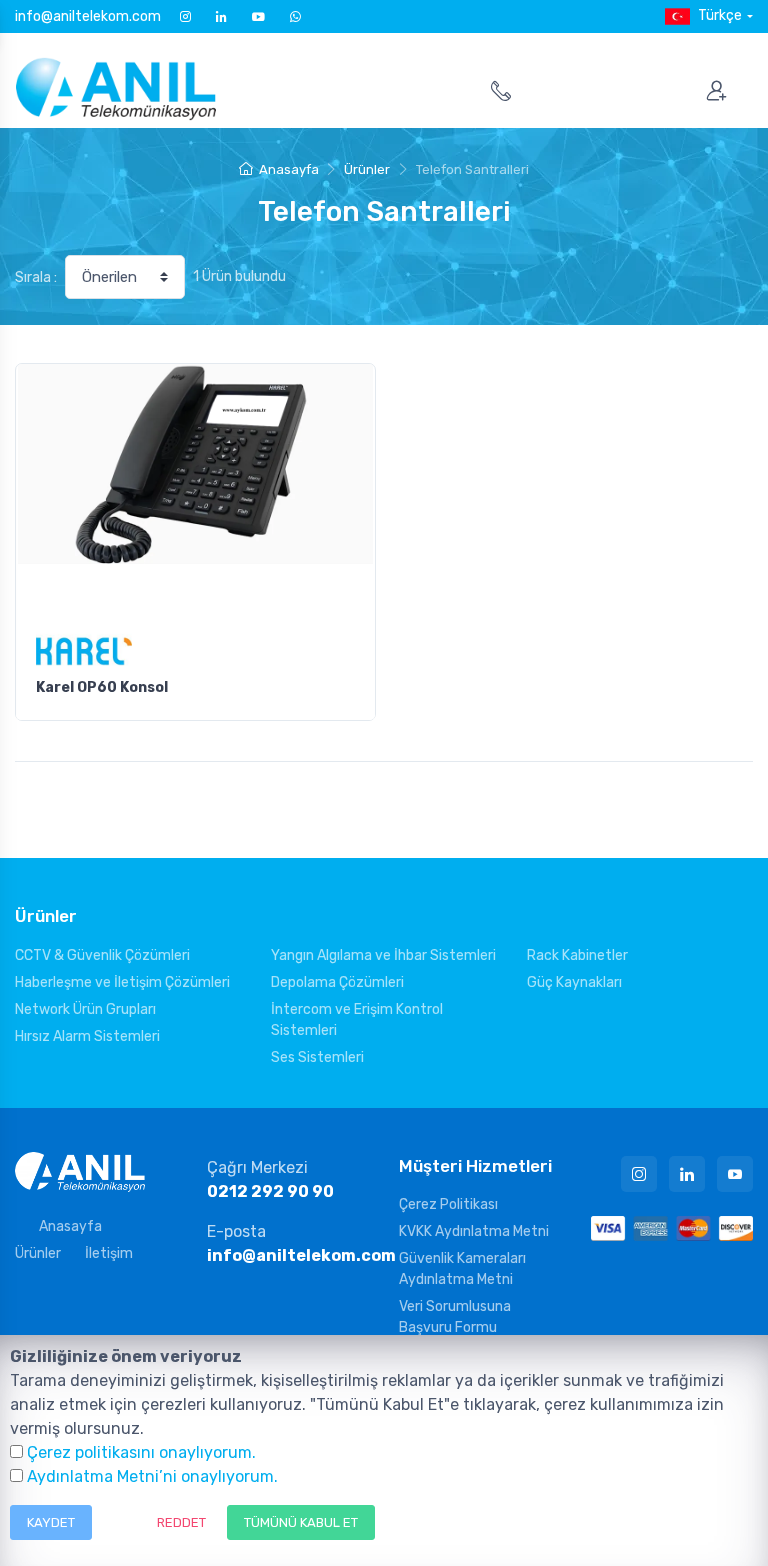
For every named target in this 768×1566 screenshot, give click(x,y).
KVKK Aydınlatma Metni (474, 1231)
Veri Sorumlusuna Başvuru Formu (455, 1317)
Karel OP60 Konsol (102, 687)
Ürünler (367, 169)
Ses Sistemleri (317, 1057)
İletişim (109, 1253)
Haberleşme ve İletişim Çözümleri (122, 982)
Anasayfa (288, 169)
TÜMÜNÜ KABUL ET (301, 1522)
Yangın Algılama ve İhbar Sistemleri (383, 955)
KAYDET (51, 1522)
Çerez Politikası (448, 1204)
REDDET (181, 1522)
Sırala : (36, 277)
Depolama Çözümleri (337, 982)
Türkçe (720, 15)
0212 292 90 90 (270, 1191)
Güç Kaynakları (574, 982)
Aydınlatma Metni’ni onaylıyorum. (152, 1476)
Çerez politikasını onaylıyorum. (141, 1452)
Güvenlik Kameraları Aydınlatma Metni (462, 1269)
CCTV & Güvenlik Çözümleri (102, 955)
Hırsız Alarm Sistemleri (87, 1036)
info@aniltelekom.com (88, 16)
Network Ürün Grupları (85, 1009)
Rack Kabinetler (577, 955)
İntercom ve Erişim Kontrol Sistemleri (357, 1020)
